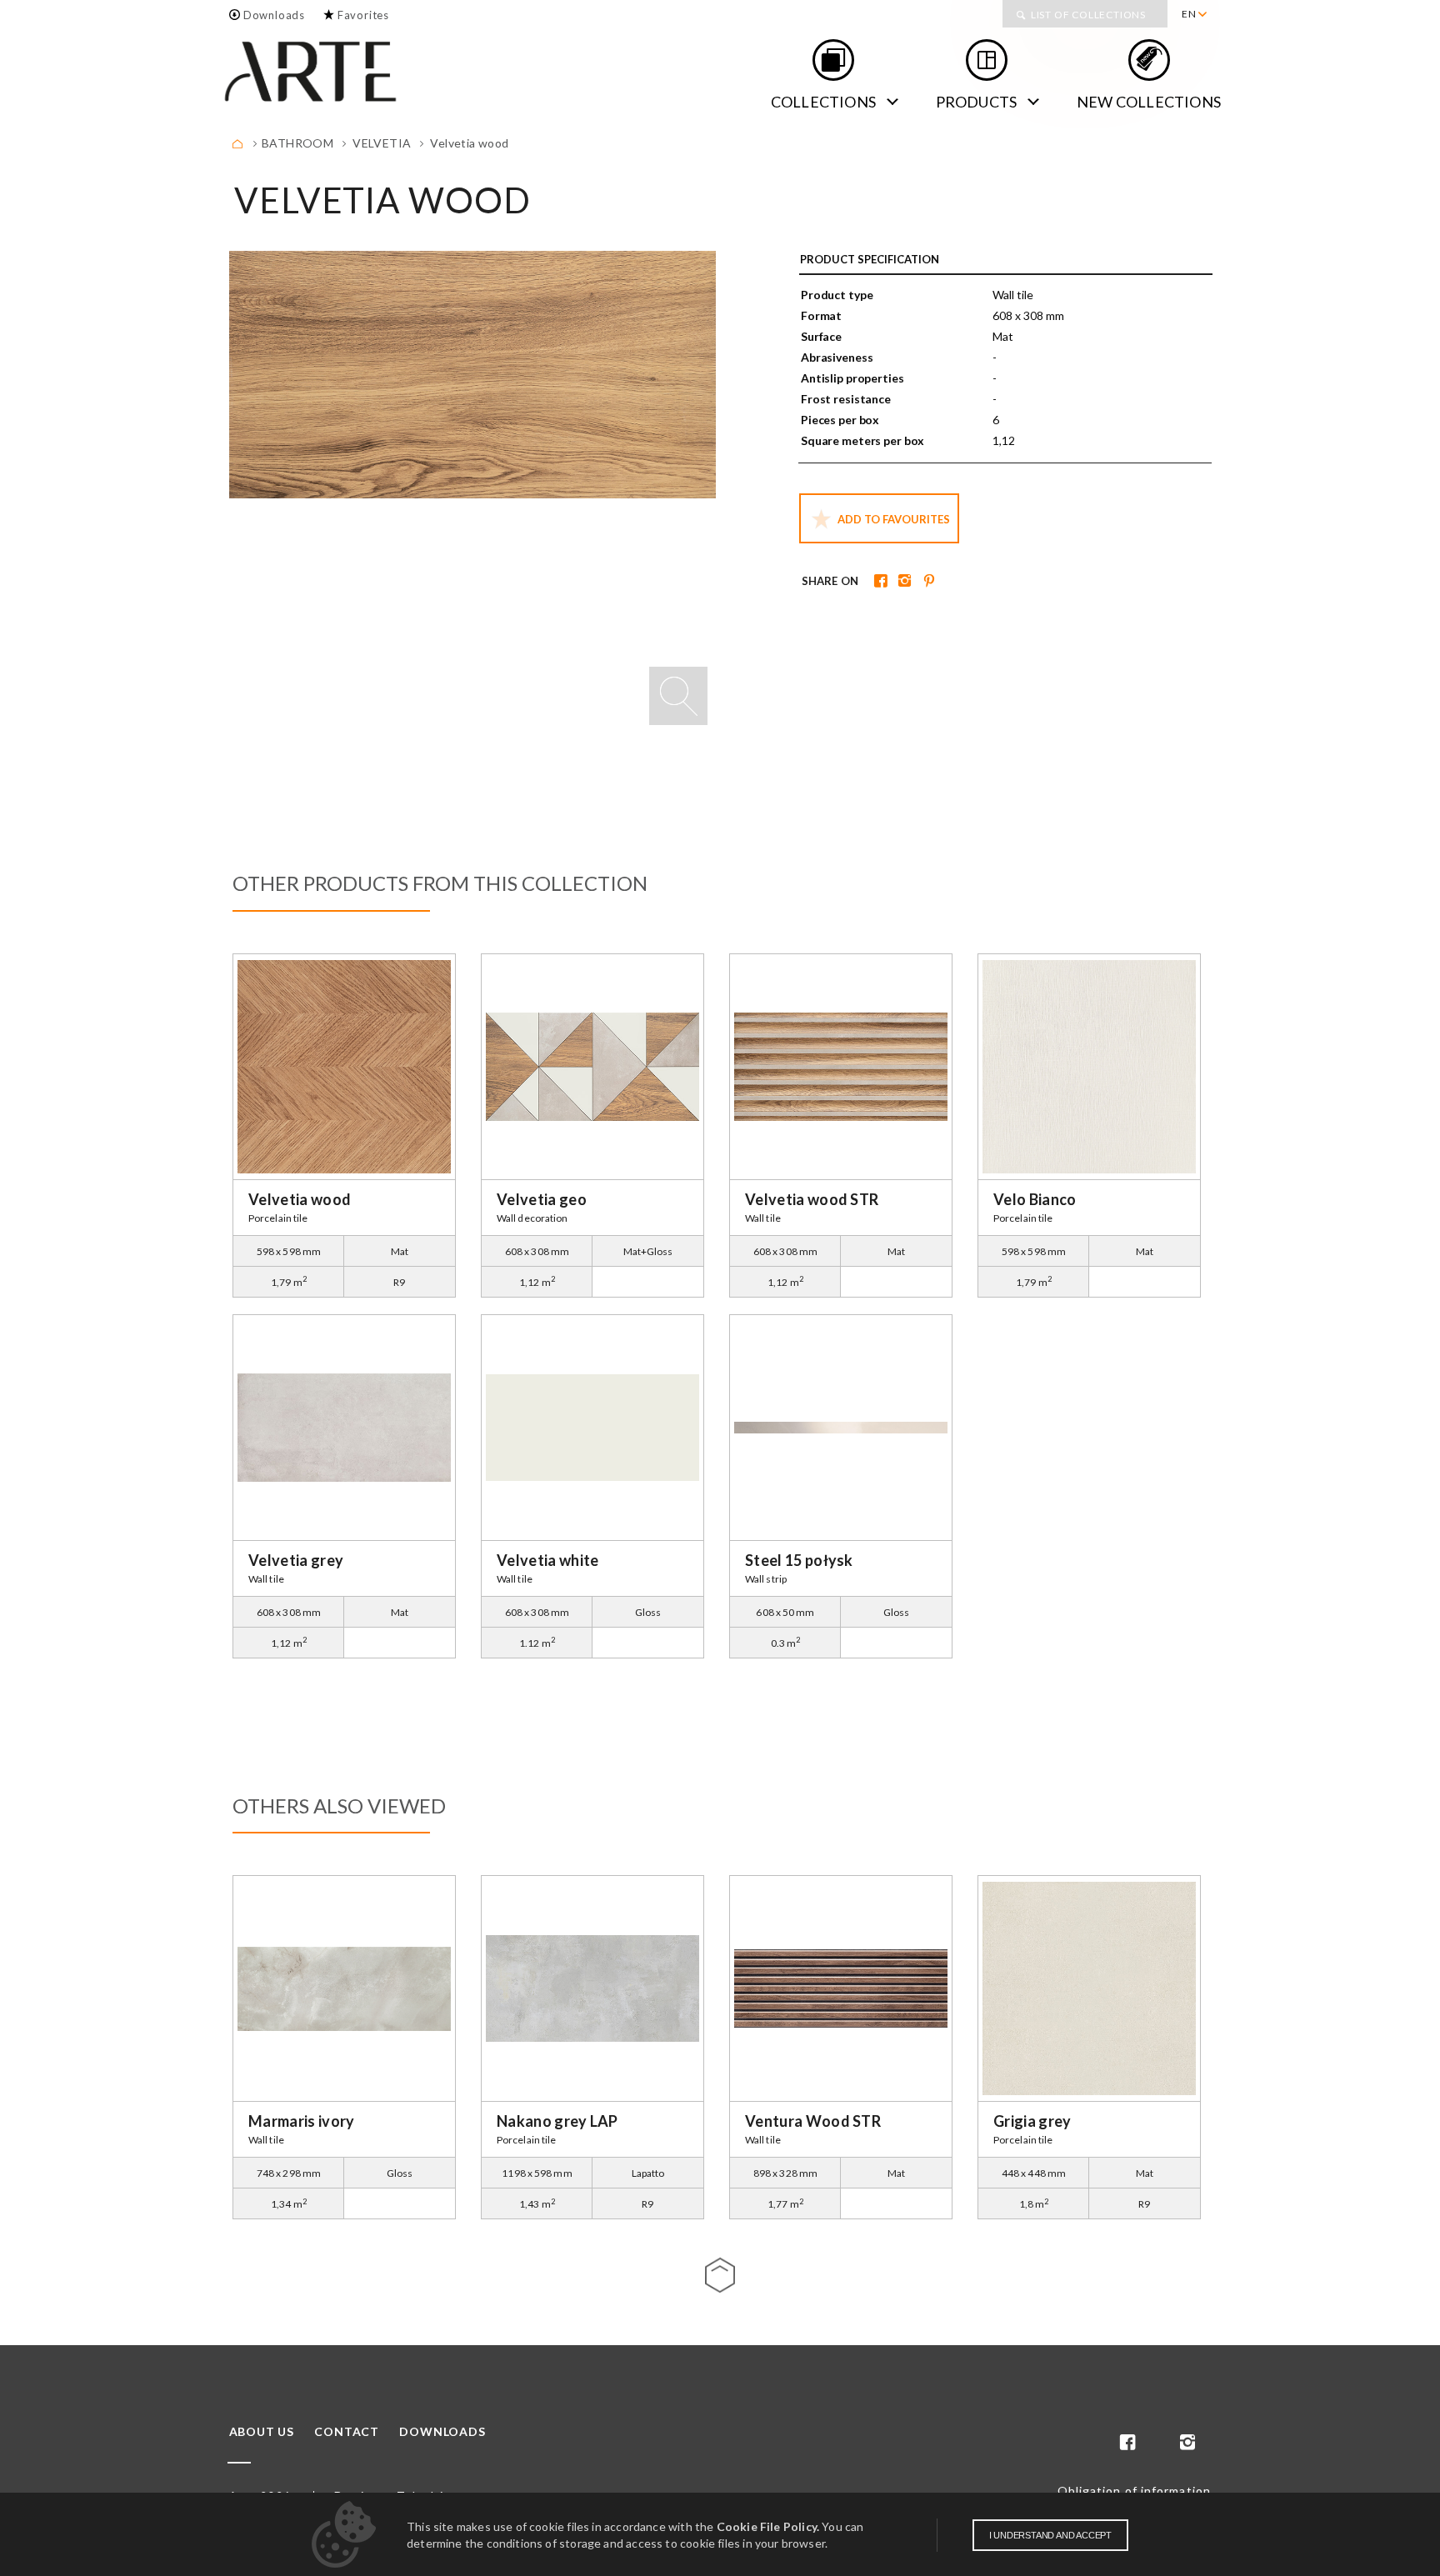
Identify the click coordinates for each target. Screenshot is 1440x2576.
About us (262, 2432)
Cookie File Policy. (768, 2526)
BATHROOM (297, 143)
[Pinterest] (927, 582)
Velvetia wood (469, 143)
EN (1189, 14)
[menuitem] (1194, 14)
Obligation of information (1135, 2491)
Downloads (274, 15)
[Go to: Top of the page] (720, 2275)
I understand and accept (1050, 2535)
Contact (347, 2432)
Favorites (363, 15)
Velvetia (382, 143)
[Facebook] (879, 582)
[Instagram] (903, 582)
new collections (1149, 102)
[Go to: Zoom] (678, 696)
